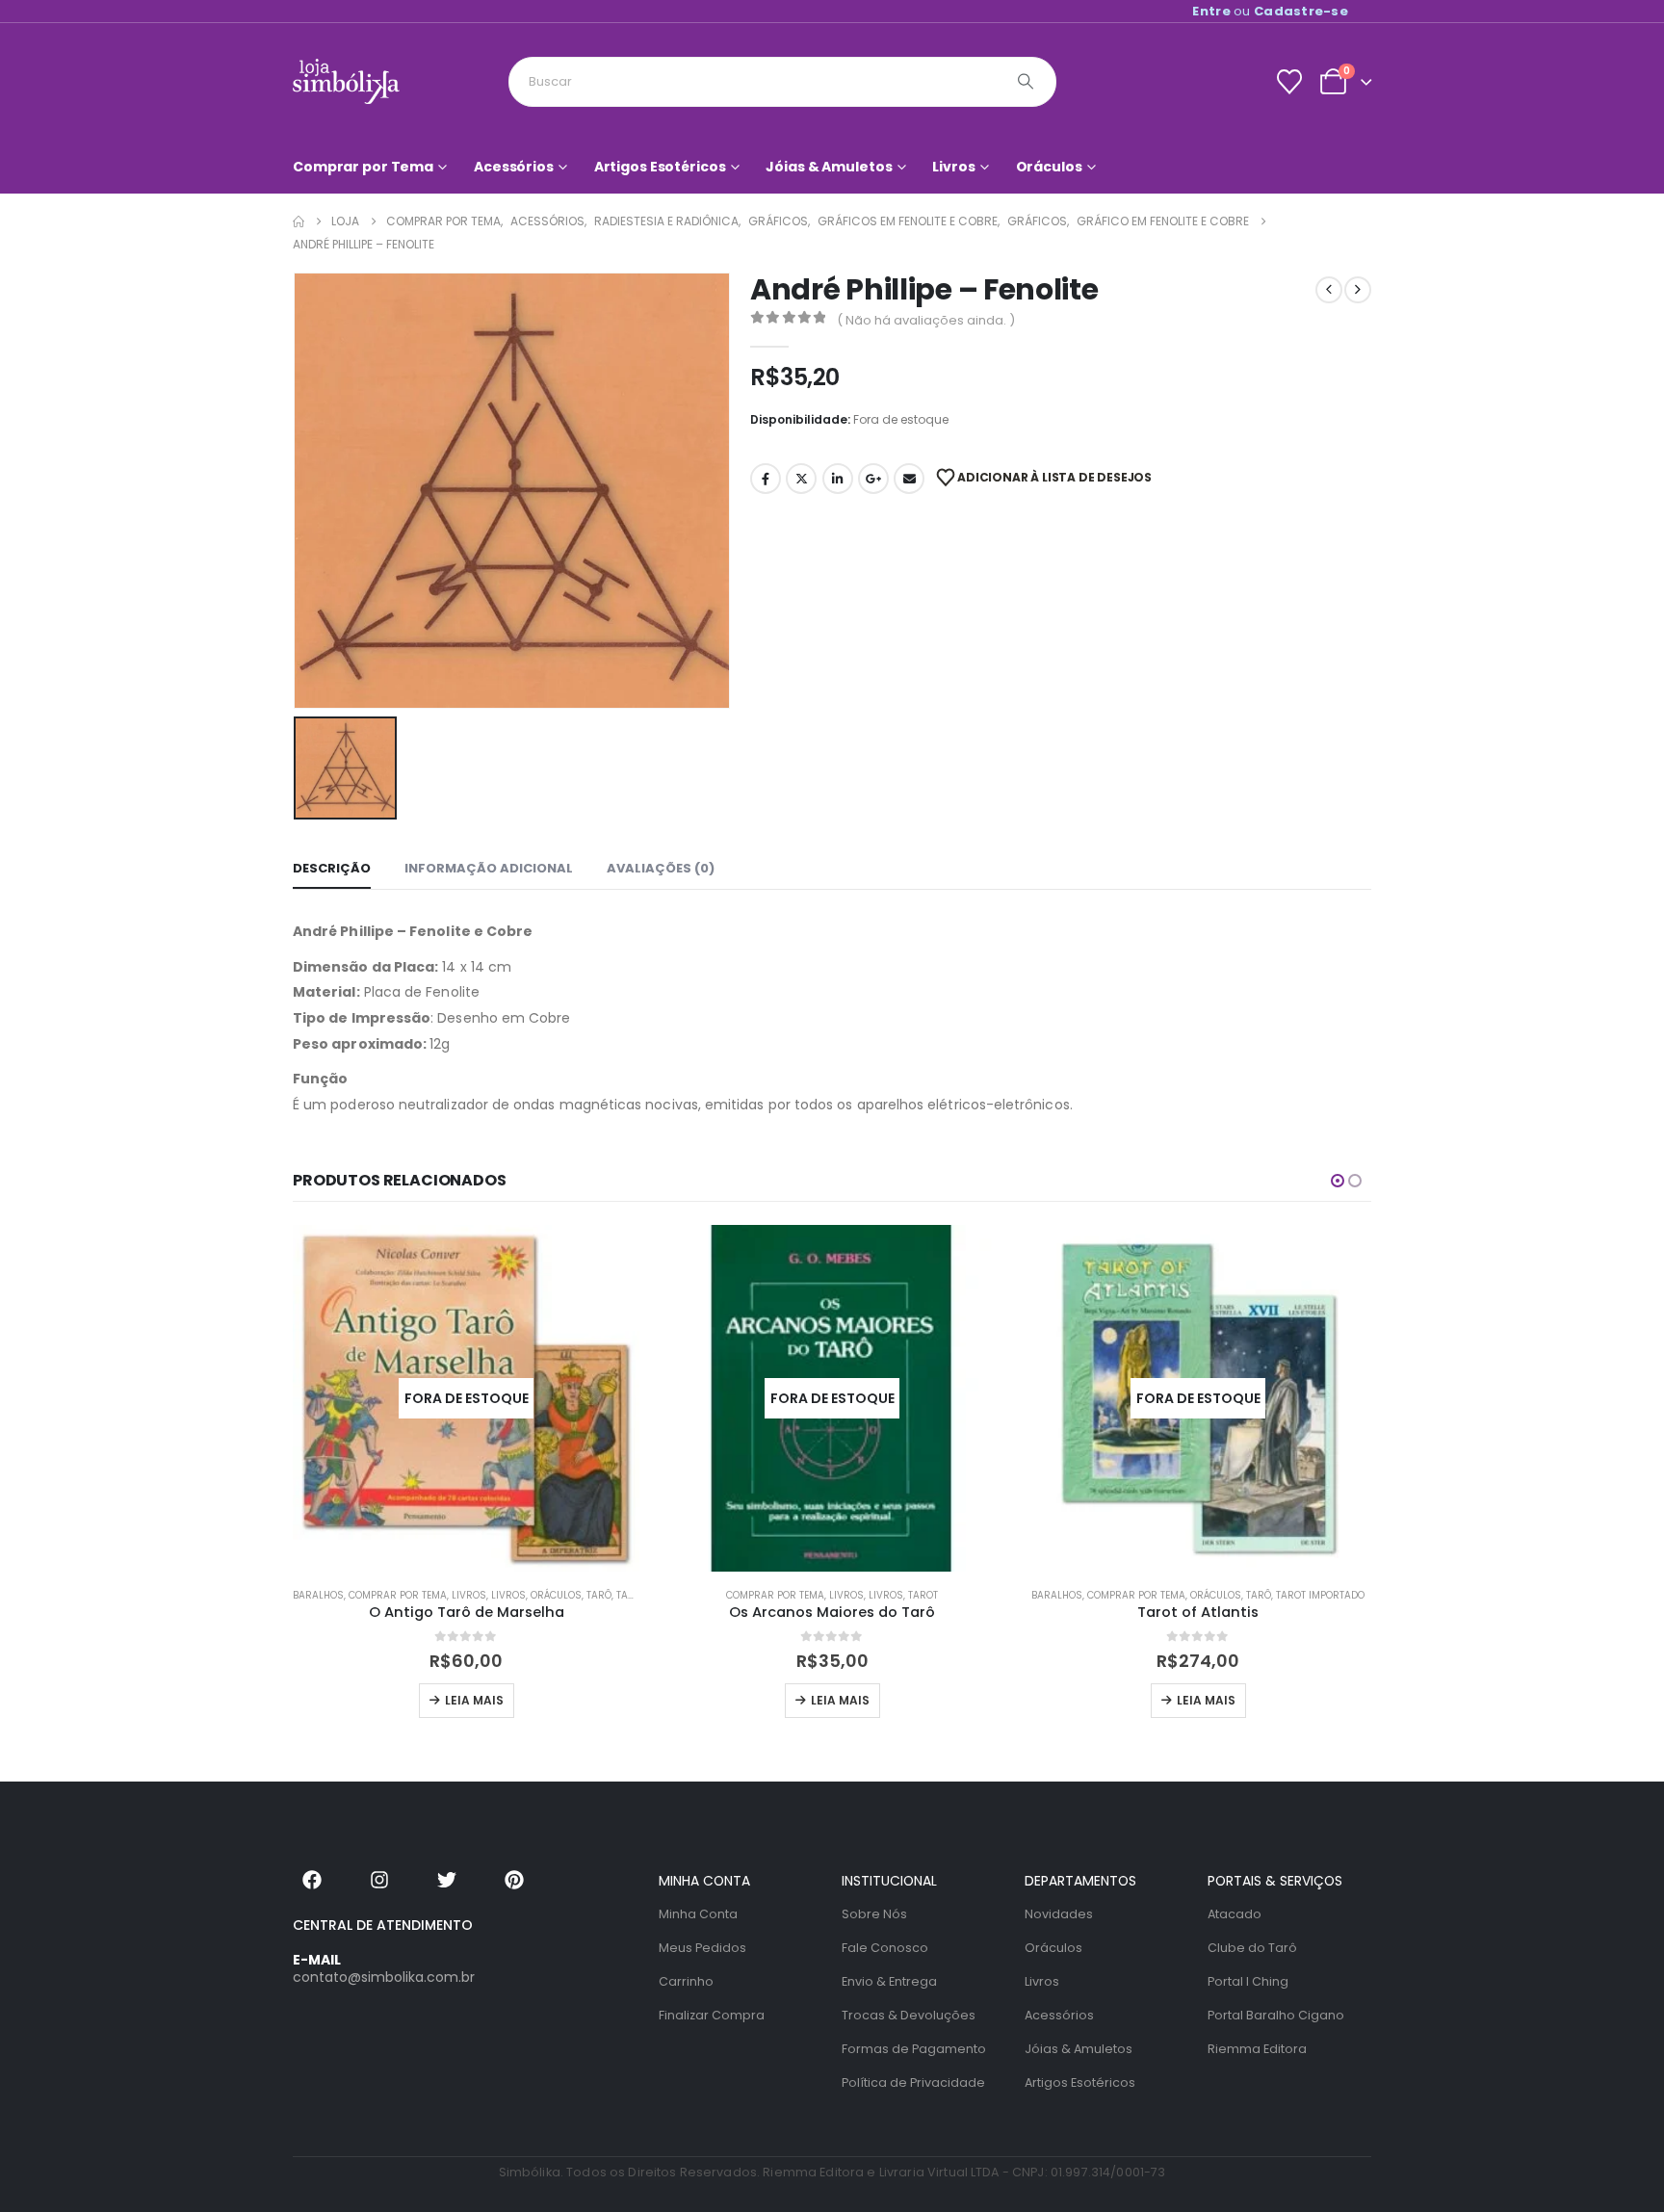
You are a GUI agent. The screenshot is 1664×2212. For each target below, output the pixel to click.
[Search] (1026, 82)
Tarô (599, 1595)
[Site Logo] (346, 81)
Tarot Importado (1320, 1595)
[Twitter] (447, 1880)
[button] (1338, 1181)
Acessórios (514, 167)
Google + (873, 479)
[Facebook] (312, 1880)
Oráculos (1049, 167)
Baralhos (318, 1595)
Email (909, 479)
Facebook (766, 479)
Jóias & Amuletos (829, 167)
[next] (1358, 290)
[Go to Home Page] (299, 221)
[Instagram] (379, 1880)
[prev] (1329, 290)
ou (1270, 11)
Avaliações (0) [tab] (661, 868)
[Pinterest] (514, 1880)
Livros (953, 167)
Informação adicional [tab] (489, 868)
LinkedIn (838, 479)
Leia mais (474, 1700)
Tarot (923, 1595)
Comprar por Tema (363, 167)
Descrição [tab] (332, 868)
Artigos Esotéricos (660, 167)
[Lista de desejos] (1289, 82)
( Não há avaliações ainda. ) (926, 320)
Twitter (801, 479)
